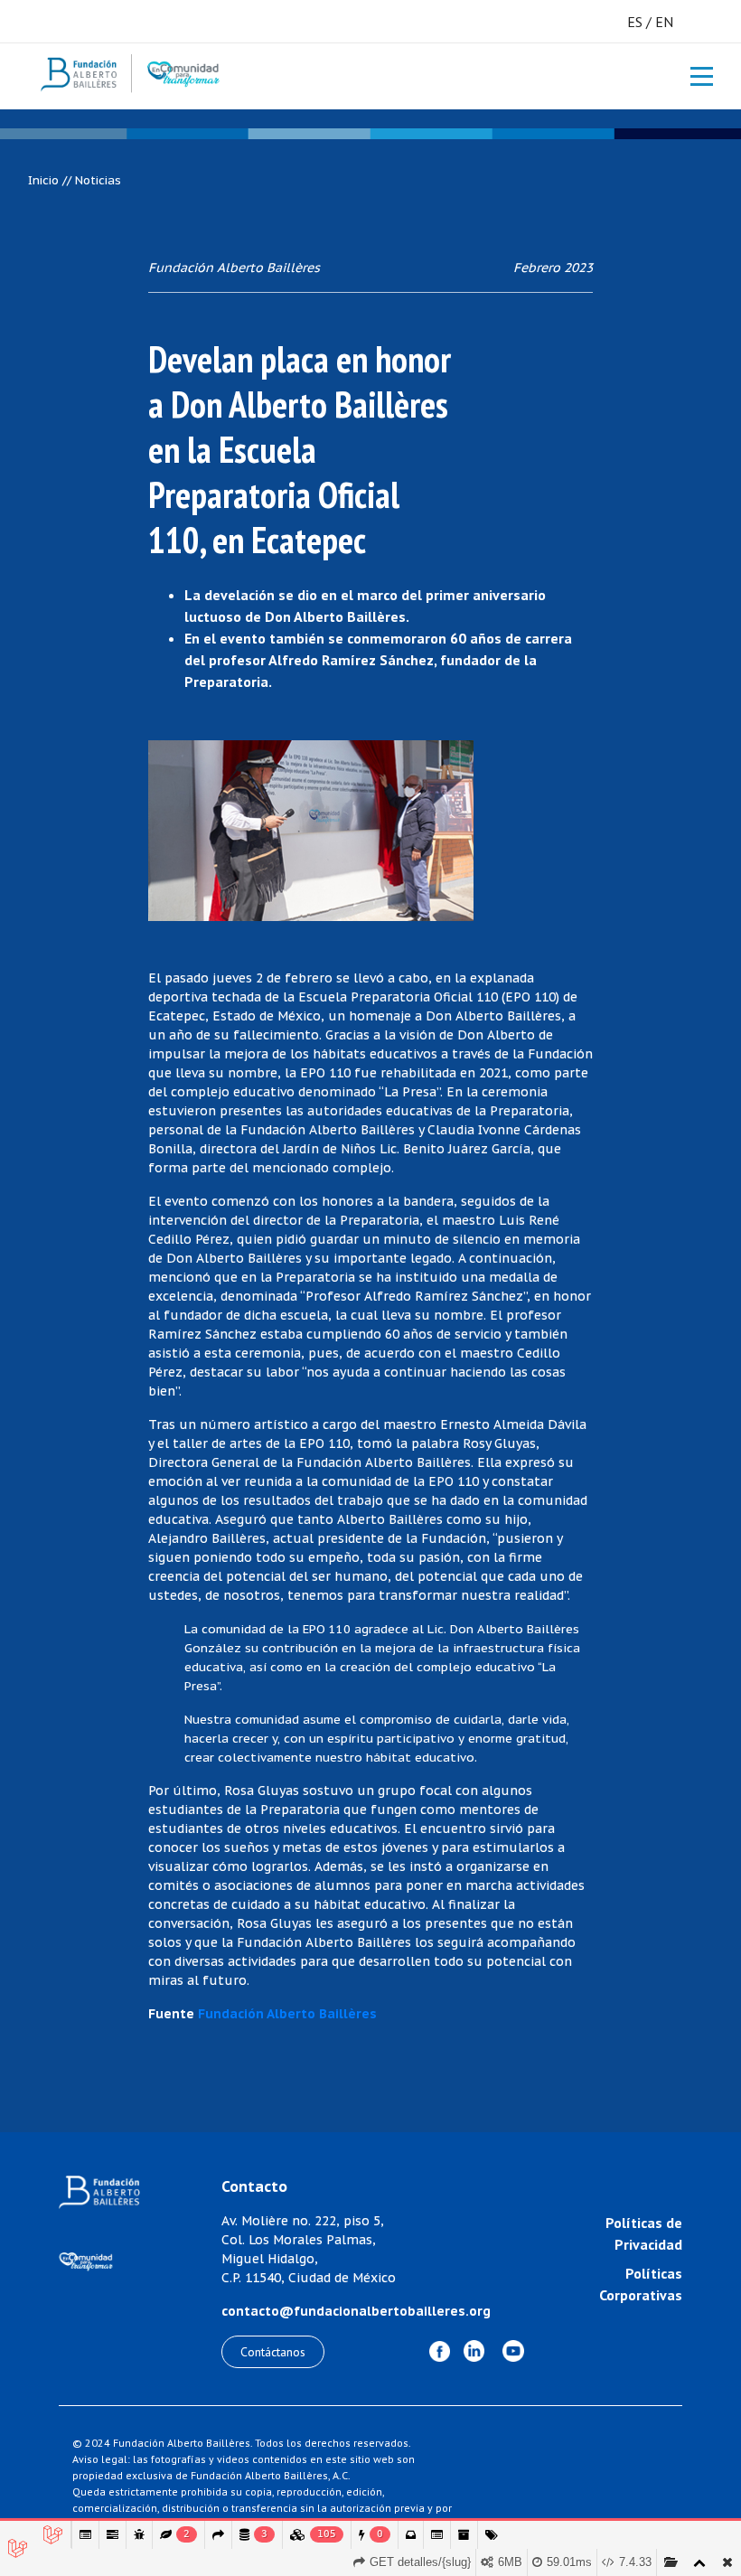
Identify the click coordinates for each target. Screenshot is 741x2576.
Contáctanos (273, 2352)
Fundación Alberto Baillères (287, 2014)
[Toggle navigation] (692, 76)
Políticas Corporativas (641, 2284)
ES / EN (650, 22)
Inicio (43, 180)
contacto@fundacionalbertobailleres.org (356, 2311)
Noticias (98, 180)
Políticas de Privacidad (644, 2233)
